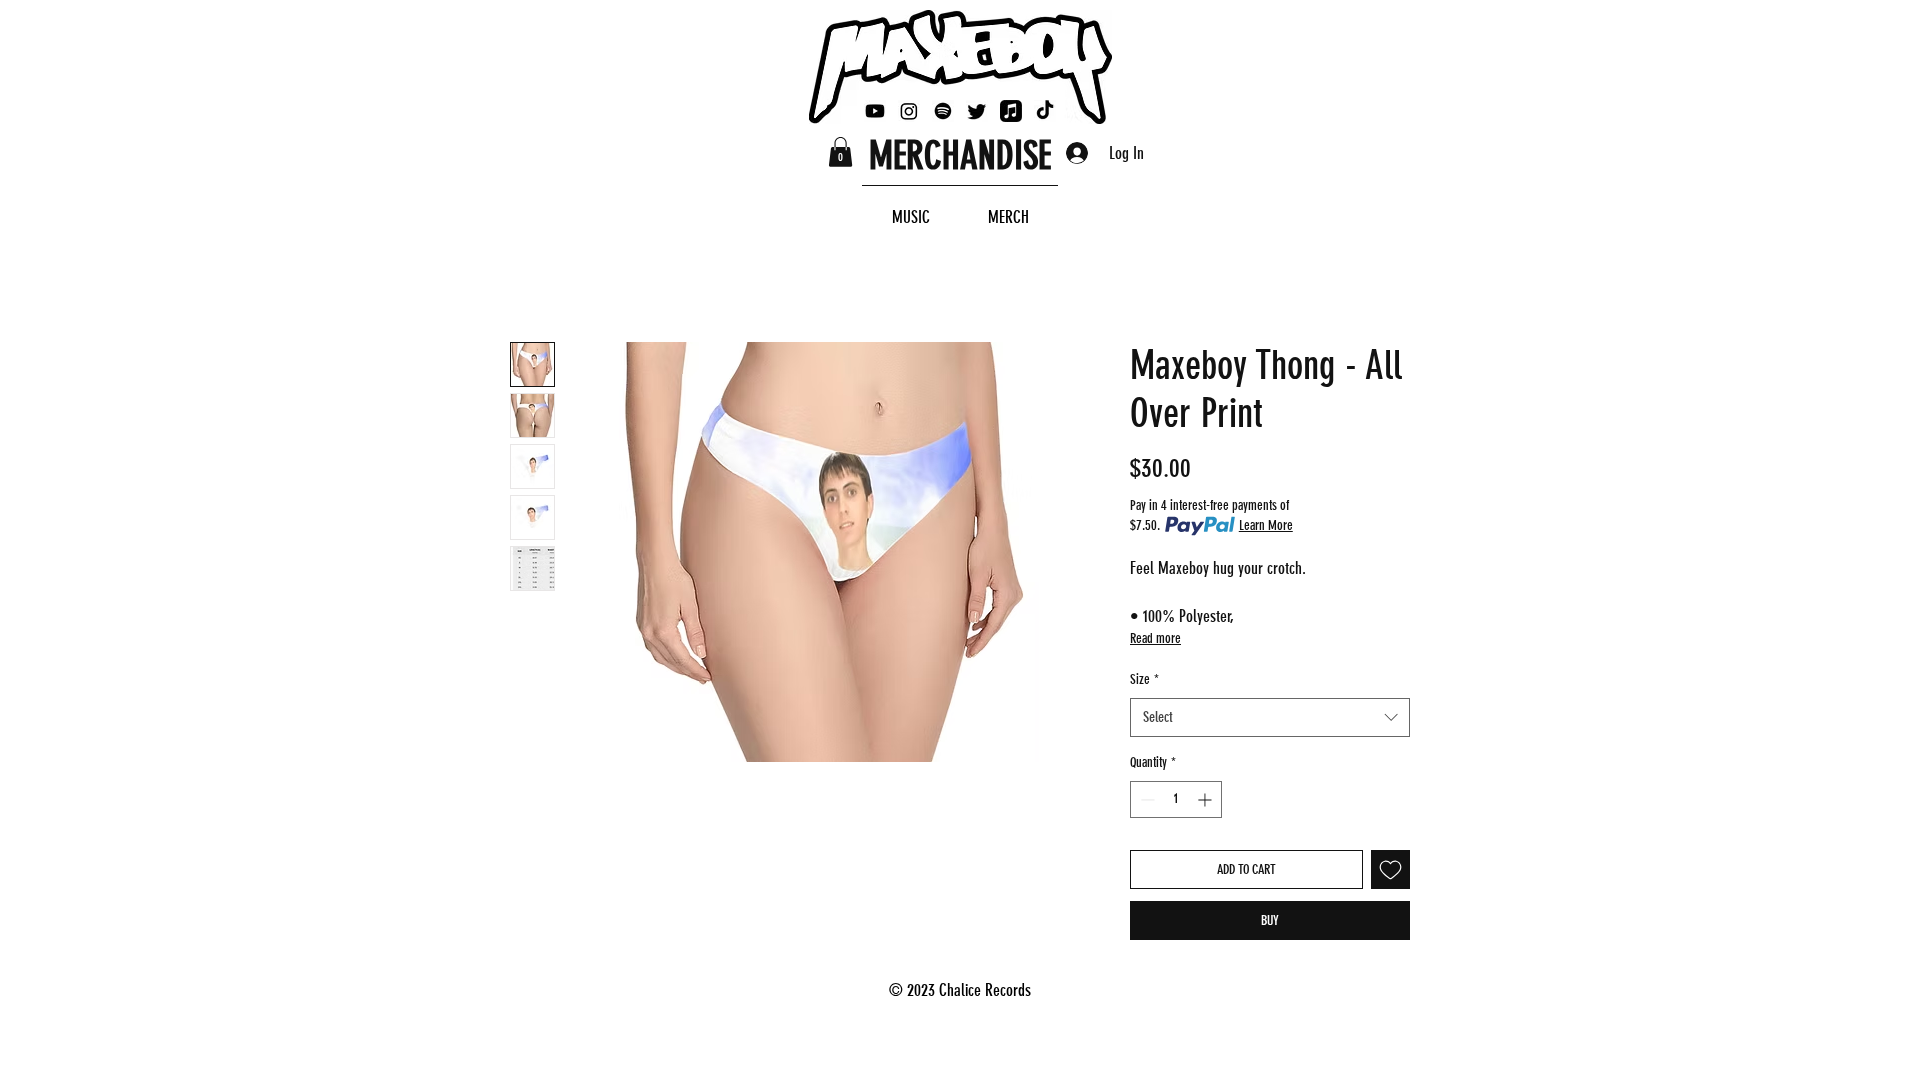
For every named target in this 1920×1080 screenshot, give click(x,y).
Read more (1155, 638)
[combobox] (1270, 717)
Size (1144, 679)
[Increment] (1206, 799)
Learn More (1266, 525)
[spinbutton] (1176, 799)
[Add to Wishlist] (1390, 869)
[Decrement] (1145, 799)
